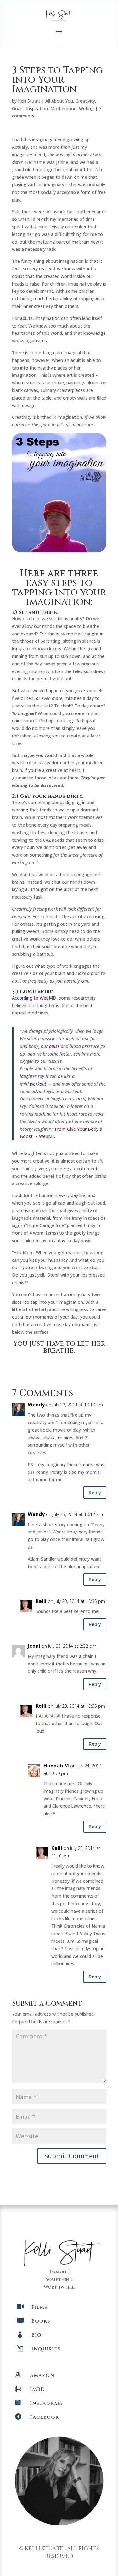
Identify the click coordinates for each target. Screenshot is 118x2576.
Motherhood (63, 108)
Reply (95, 1492)
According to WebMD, (35, 998)
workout (38, 1084)
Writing (86, 108)
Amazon (42, 2375)
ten (63, 1106)
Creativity (85, 101)
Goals (18, 108)
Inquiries (46, 2349)
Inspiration (37, 108)
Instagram (46, 2403)
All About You (59, 101)
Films (39, 2307)
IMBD (37, 2389)
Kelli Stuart (29, 101)
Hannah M (56, 1766)
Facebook (44, 2417)
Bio (37, 2335)
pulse (54, 1046)
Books (41, 2321)
